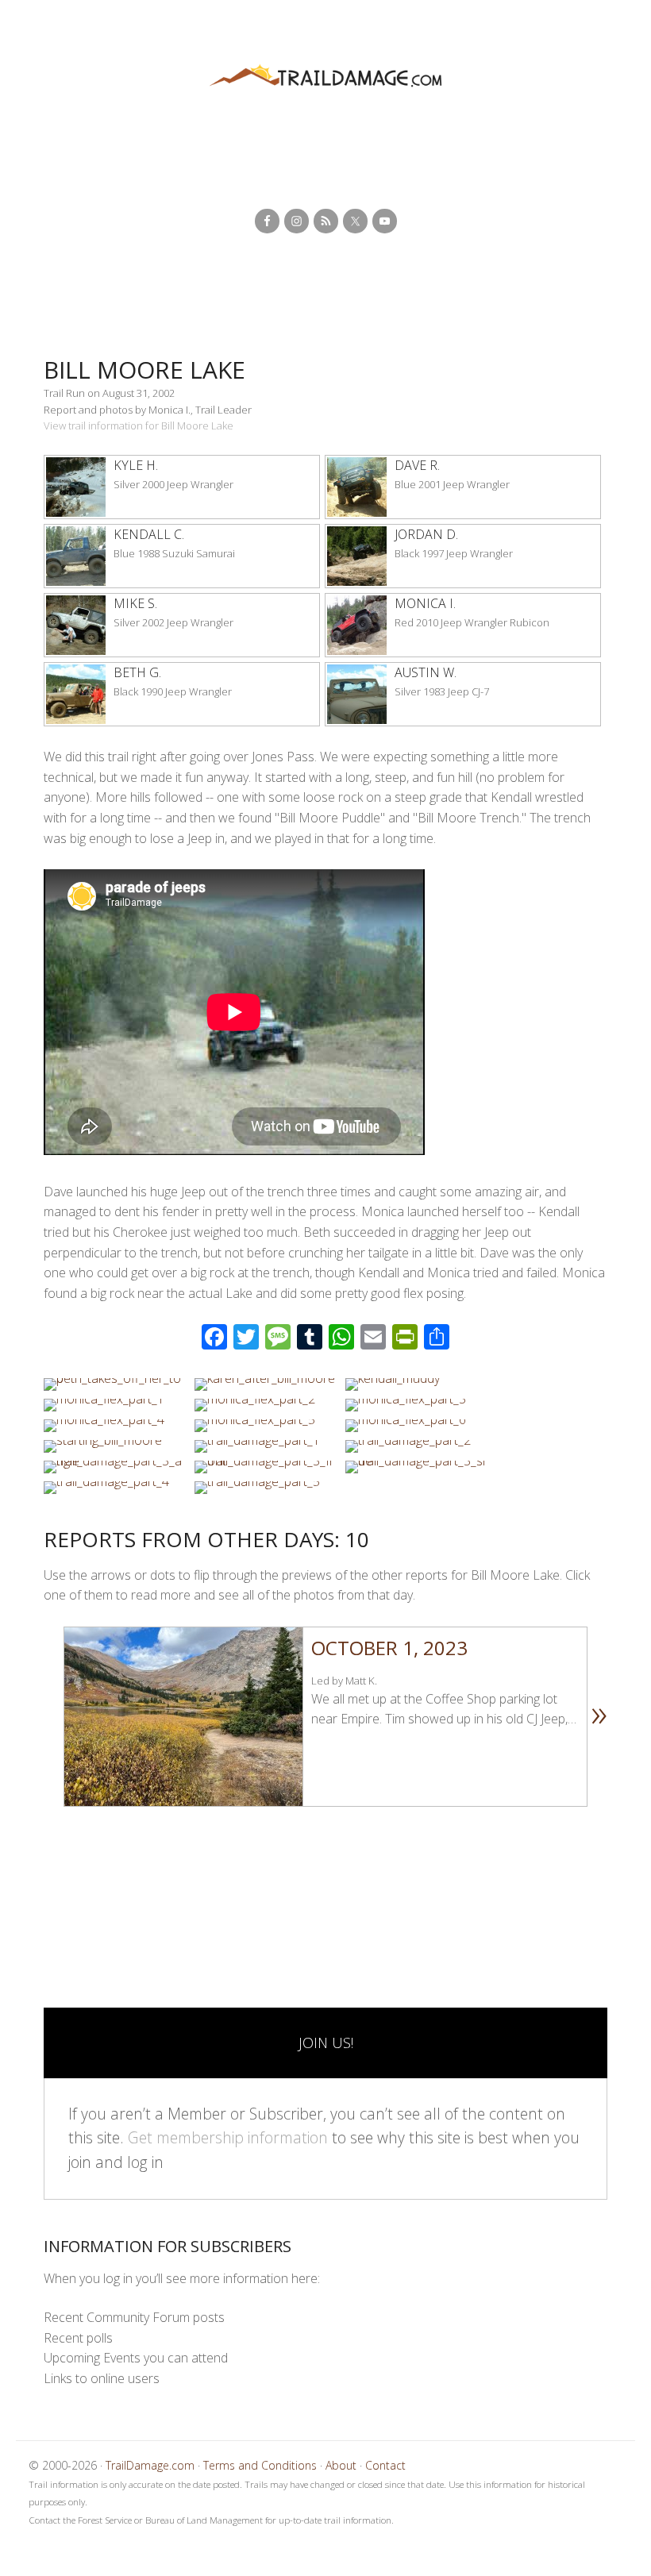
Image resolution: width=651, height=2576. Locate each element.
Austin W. (426, 672)
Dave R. (417, 465)
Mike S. (135, 603)
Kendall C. (149, 534)
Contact (385, 2465)
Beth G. (137, 672)
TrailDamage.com (325, 77)
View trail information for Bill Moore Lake (139, 425)
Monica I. (425, 603)
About (341, 2465)
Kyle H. (136, 465)
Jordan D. (426, 534)
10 (220, 1828)
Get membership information (228, 2137)
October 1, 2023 (389, 1648)
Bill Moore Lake (144, 370)
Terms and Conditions (260, 2465)
